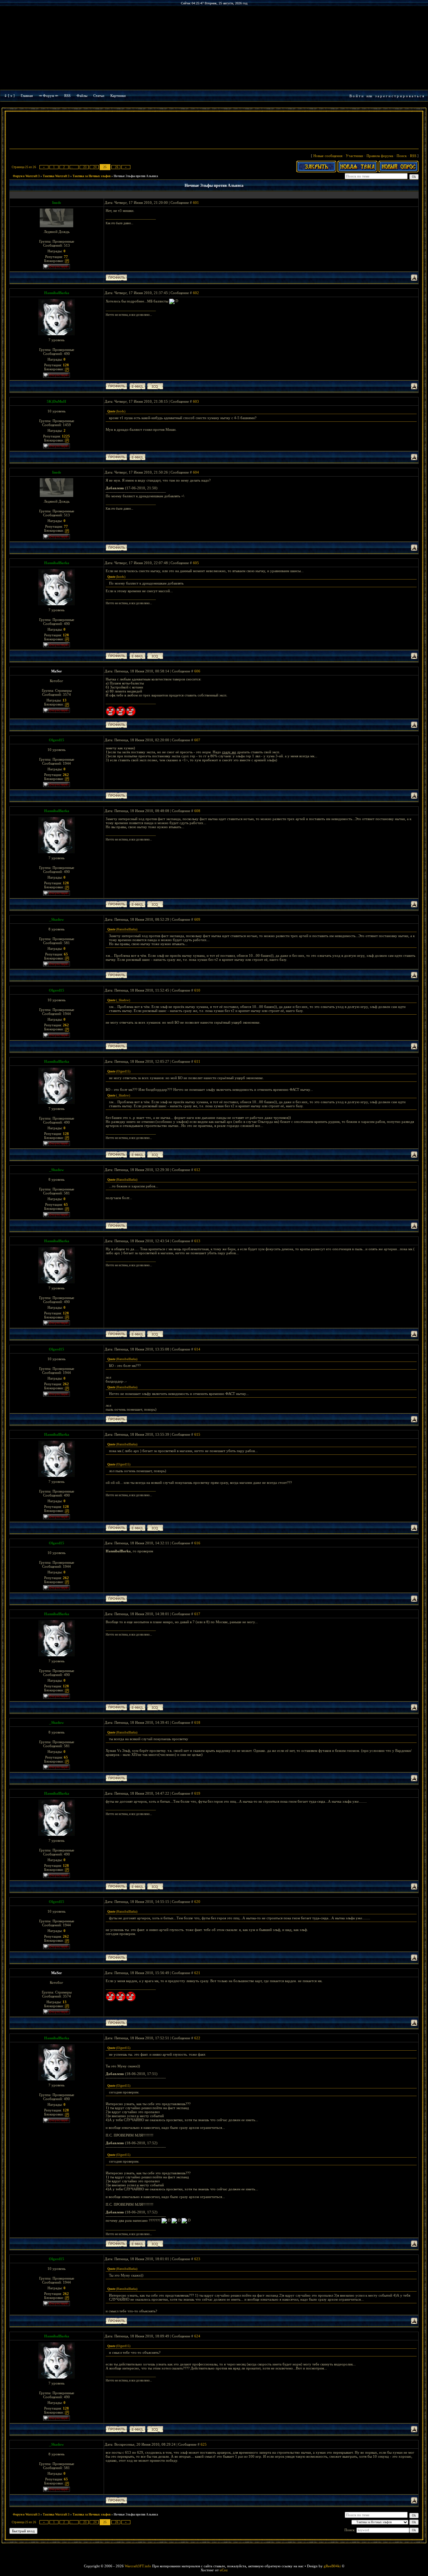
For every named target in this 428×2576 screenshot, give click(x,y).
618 (197, 1722)
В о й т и (356, 96)
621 (197, 1973)
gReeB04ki (332, 2566)
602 (196, 293)
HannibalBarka (57, 293)
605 (196, 563)
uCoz (224, 2570)
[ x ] (11, 96)
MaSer (57, 671)
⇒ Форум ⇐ (48, 96)
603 (196, 401)
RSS (67, 96)
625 (204, 2444)
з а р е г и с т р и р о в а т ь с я (400, 96)
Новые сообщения (328, 156)
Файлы (82, 96)
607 (197, 740)
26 (117, 167)
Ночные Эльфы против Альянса (136, 176)
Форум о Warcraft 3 (26, 176)
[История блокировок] (67, 261)
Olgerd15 (57, 740)
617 (197, 1614)
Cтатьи (99, 96)
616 (197, 1543)
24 (95, 167)
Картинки (118, 96)
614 (197, 1349)
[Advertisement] (214, 131)
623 (197, 2259)
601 (196, 203)
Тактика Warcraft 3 (56, 176)
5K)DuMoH (57, 401)
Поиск (402, 156)
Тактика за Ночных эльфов (92, 176)
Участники (354, 156)
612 (197, 1170)
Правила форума (380, 156)
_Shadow (57, 919)
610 (197, 990)
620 (197, 1902)
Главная (27, 96)
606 (197, 671)
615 (197, 1434)
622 (197, 2038)
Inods (57, 203)
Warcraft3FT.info (138, 2566)
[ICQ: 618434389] (155, 386)
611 (197, 1061)
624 (197, 2336)
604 (196, 472)
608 (197, 811)
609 (197, 919)
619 (197, 1793)
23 (85, 167)
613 (197, 1241)
